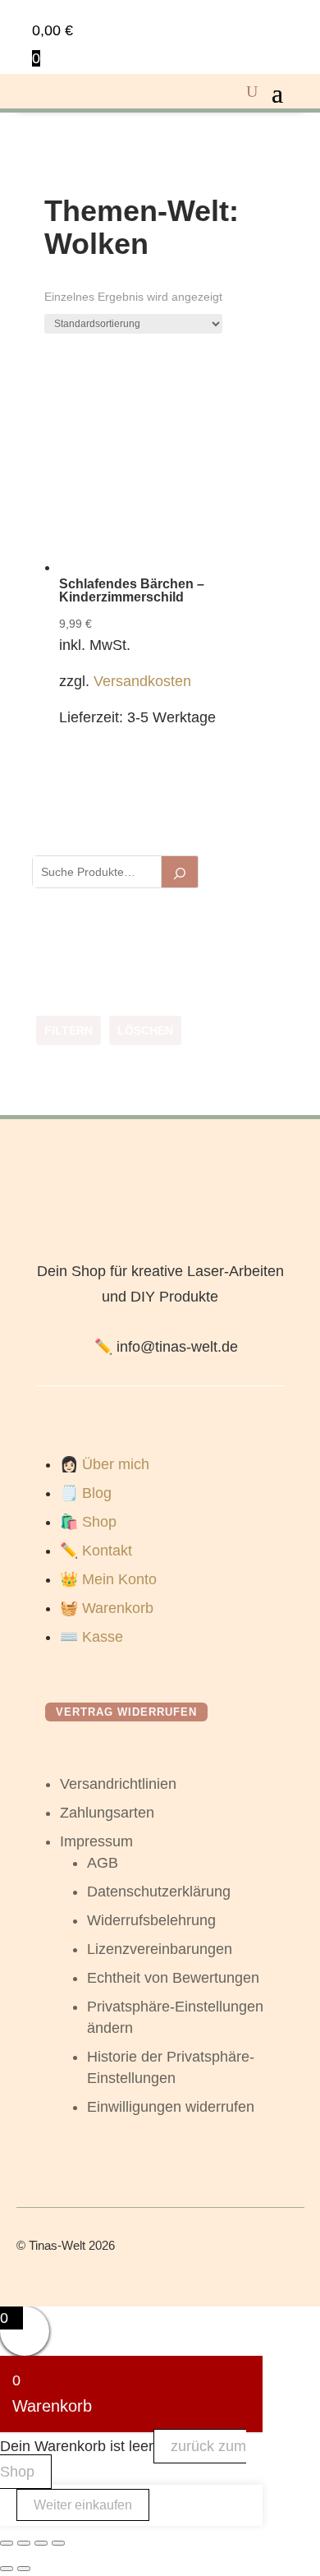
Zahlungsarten (107, 1813)
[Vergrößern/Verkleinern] (7, 2543)
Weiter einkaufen (83, 2505)
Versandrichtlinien (118, 1784)
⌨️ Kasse (91, 1637)
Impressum (96, 1841)
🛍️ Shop (88, 1522)
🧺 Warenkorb (107, 1608)
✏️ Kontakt (96, 1551)
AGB (103, 1863)
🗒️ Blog (86, 1493)
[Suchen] (180, 872)
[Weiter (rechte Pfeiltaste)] (24, 2569)
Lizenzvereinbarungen (160, 1949)
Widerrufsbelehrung (151, 1920)
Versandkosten (142, 681)
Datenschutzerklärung (159, 1892)
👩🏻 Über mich (105, 1464)
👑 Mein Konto (108, 1579)
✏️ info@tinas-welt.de (166, 1347)
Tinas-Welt (57, 2245)
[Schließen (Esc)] (58, 2543)
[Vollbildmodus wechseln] (24, 2543)
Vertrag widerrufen (126, 1712)
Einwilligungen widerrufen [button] (171, 2107)
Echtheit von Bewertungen (173, 1978)
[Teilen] (41, 2543)
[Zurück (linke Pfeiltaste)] (7, 2569)
